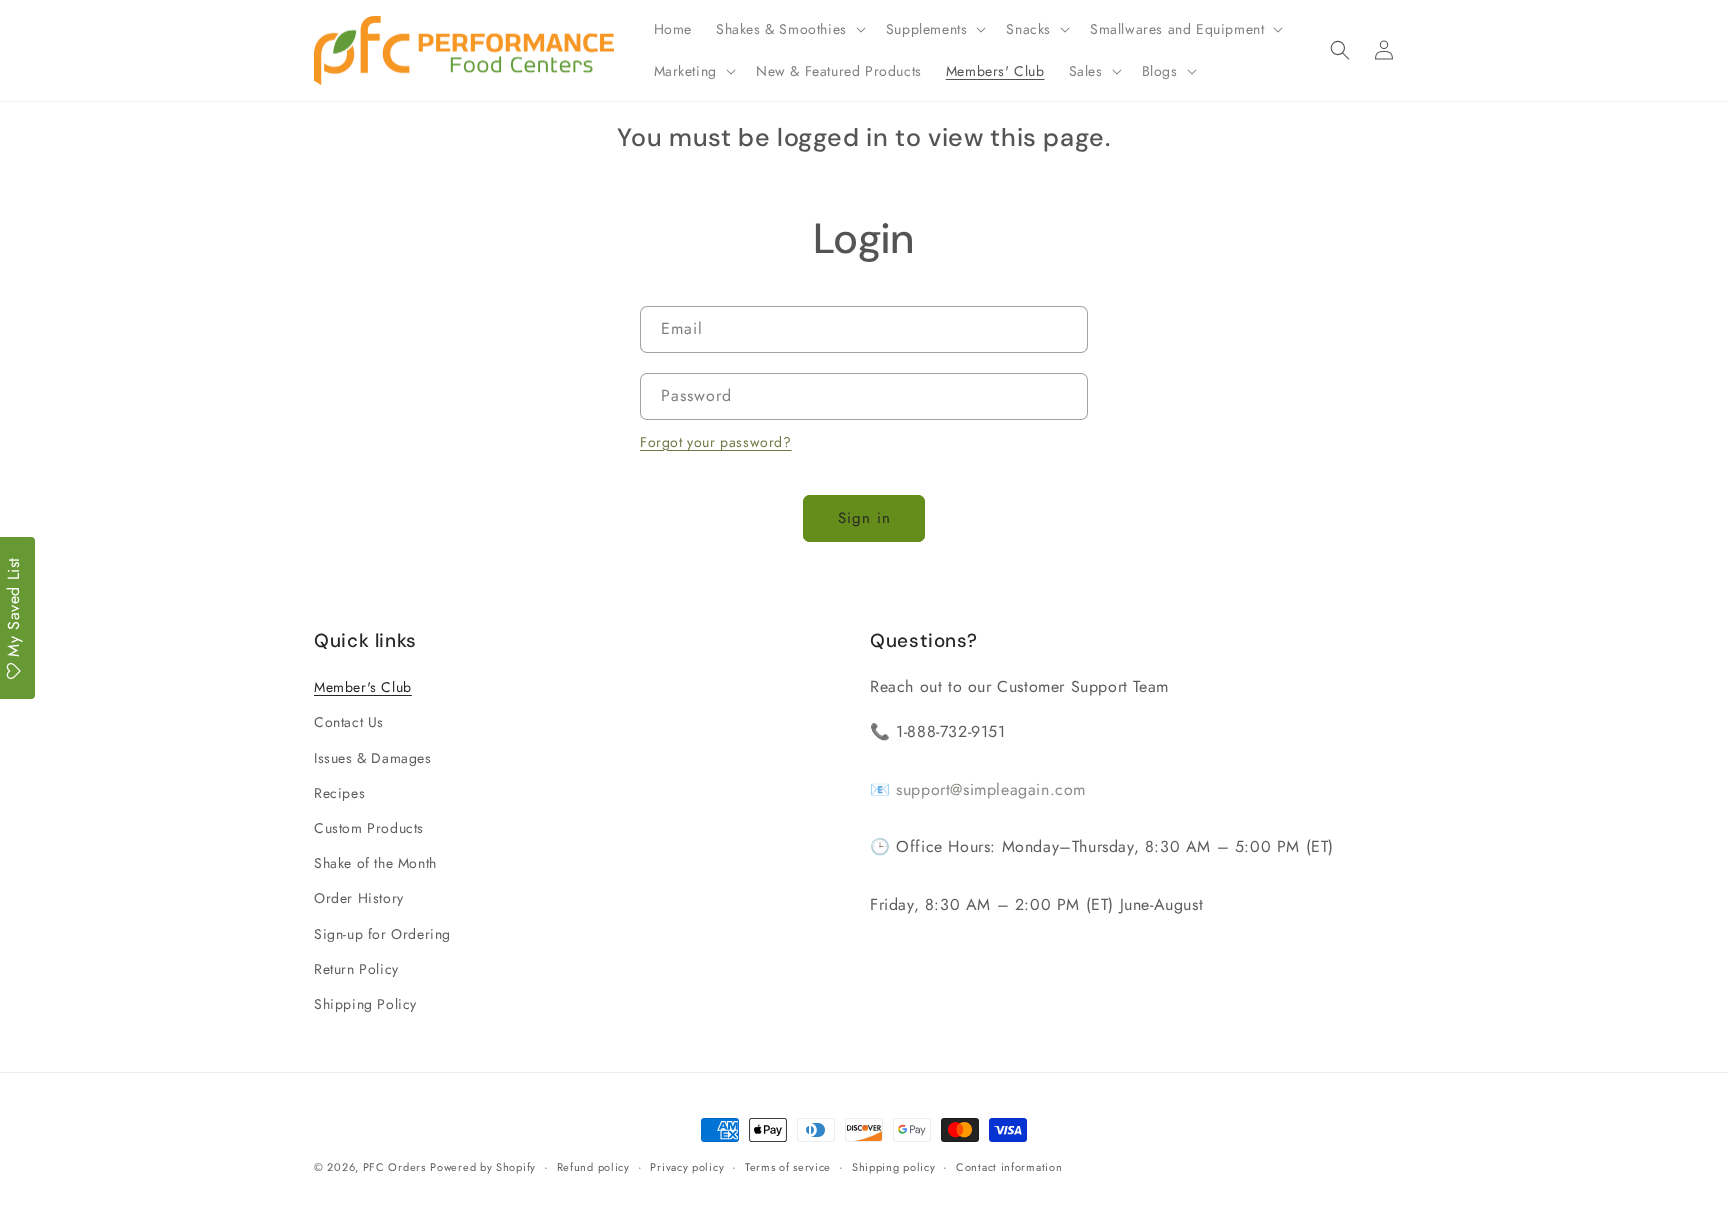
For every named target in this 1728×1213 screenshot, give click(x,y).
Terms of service (788, 1167)
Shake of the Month (375, 863)
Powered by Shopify (483, 1167)
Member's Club (363, 687)
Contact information (1009, 1167)
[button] (789, 29)
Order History (359, 898)
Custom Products (369, 828)
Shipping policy (894, 1167)
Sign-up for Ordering (382, 934)
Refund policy (593, 1167)
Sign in (864, 518)
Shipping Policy (365, 1004)
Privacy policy (687, 1167)
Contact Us (349, 722)
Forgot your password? (716, 442)
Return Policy (356, 969)
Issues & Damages (373, 758)
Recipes (339, 793)
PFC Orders (394, 1167)
